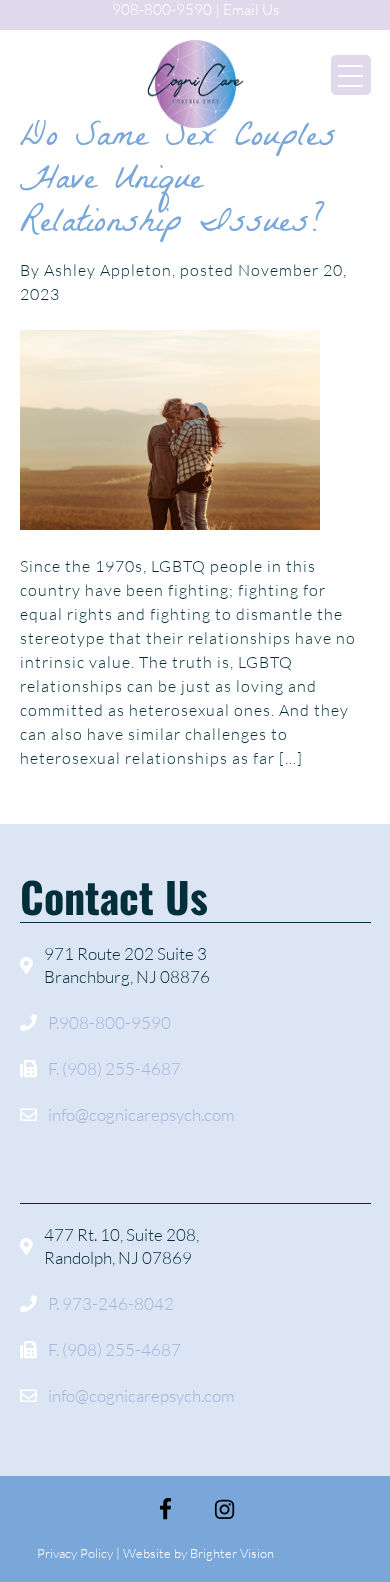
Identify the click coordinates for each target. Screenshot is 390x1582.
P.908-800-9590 (109, 1022)
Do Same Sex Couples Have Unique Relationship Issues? (178, 182)
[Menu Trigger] (351, 75)
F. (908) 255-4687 (114, 1068)
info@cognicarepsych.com (141, 1114)
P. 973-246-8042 (111, 1303)
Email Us (251, 9)
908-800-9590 (162, 9)
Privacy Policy (75, 1553)
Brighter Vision (232, 1553)
